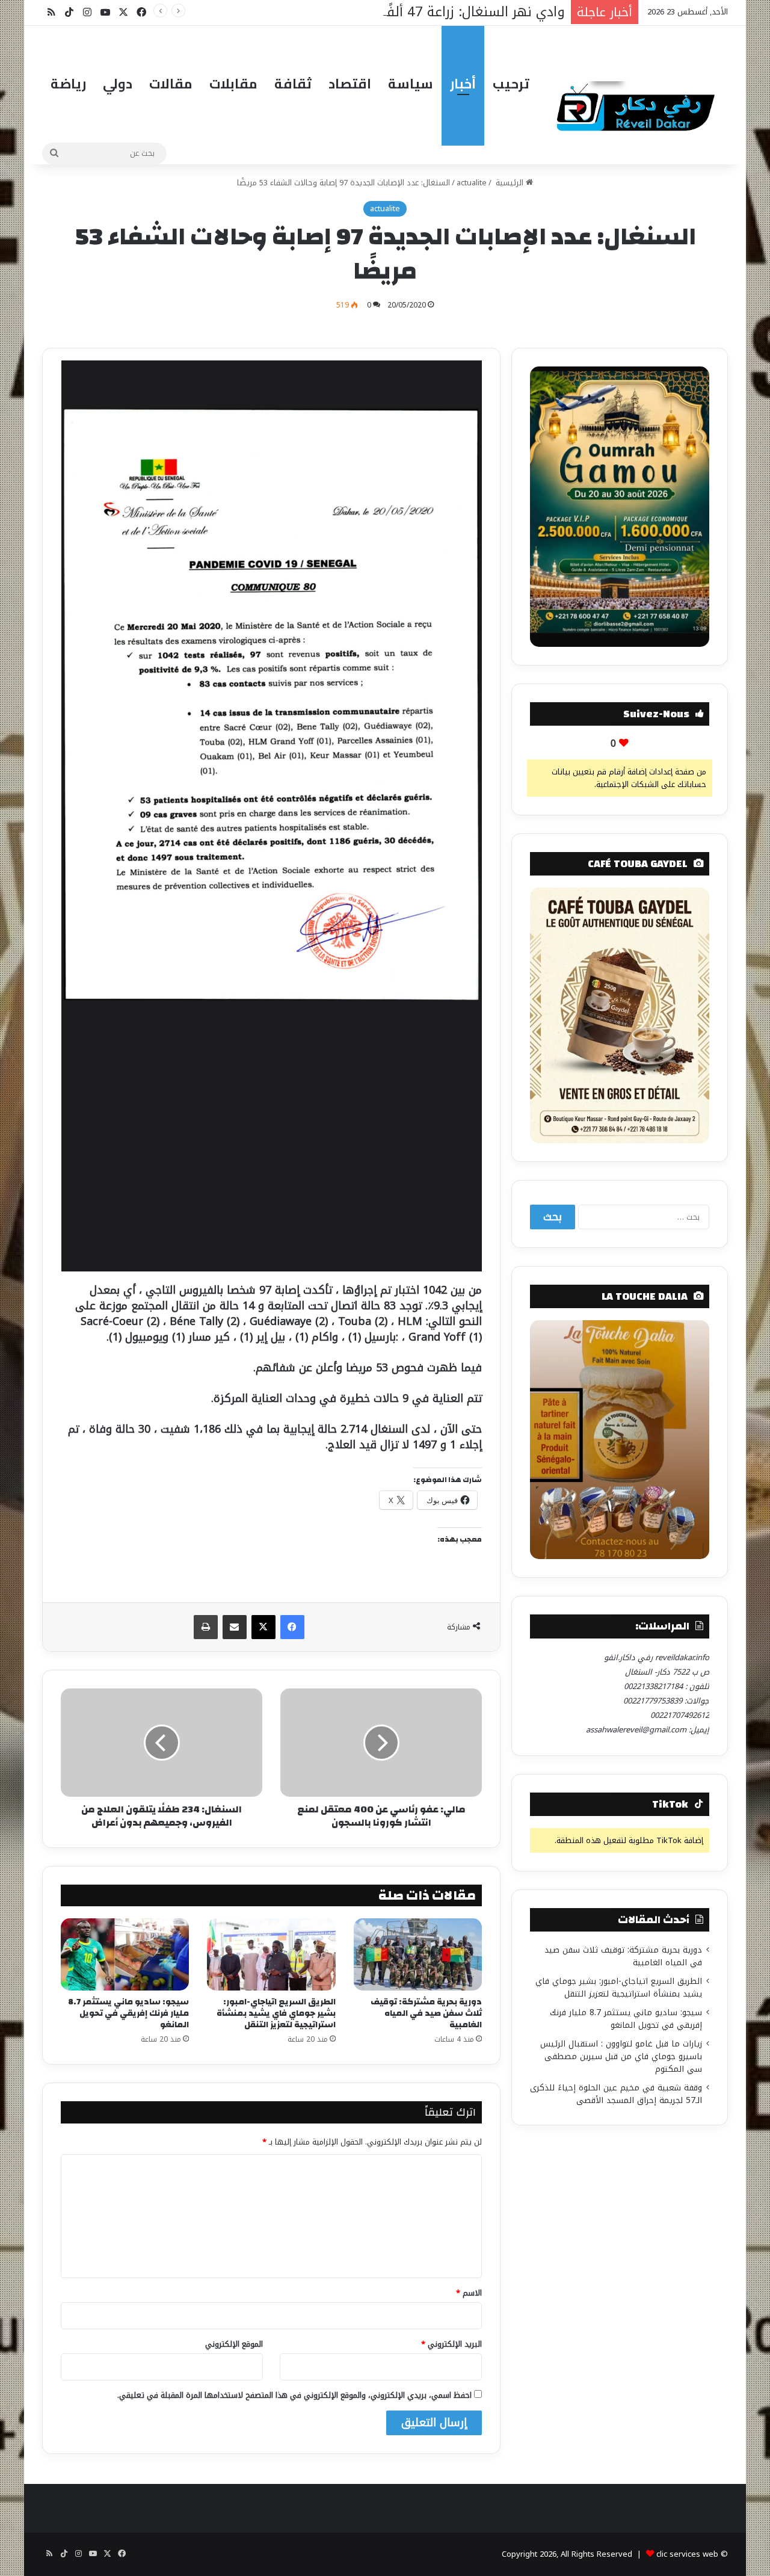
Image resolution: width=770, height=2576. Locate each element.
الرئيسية (510, 183)
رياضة (68, 84)
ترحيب (511, 84)
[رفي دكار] (639, 101)
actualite (472, 183)
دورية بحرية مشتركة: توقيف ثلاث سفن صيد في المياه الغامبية (426, 2013)
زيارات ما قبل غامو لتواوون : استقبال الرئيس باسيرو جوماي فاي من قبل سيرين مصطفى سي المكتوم (621, 2056)
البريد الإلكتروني (451, 2344)
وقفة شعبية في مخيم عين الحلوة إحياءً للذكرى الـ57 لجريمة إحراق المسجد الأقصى (616, 2094)
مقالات (171, 84)
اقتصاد (350, 84)
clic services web (687, 2554)
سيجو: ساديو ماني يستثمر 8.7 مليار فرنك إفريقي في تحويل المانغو (128, 2013)
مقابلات (233, 84)
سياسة (411, 84)
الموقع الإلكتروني (234, 2344)
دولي (118, 84)
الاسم (469, 2293)
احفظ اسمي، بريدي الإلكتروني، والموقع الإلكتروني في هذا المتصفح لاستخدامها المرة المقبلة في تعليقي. (294, 2395)
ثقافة (293, 84)
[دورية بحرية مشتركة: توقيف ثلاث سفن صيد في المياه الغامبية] (418, 1954)
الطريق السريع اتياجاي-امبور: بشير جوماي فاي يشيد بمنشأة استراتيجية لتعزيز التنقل (276, 2013)
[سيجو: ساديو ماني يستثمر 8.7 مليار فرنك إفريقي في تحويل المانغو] (125, 1954)
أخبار (463, 84)
